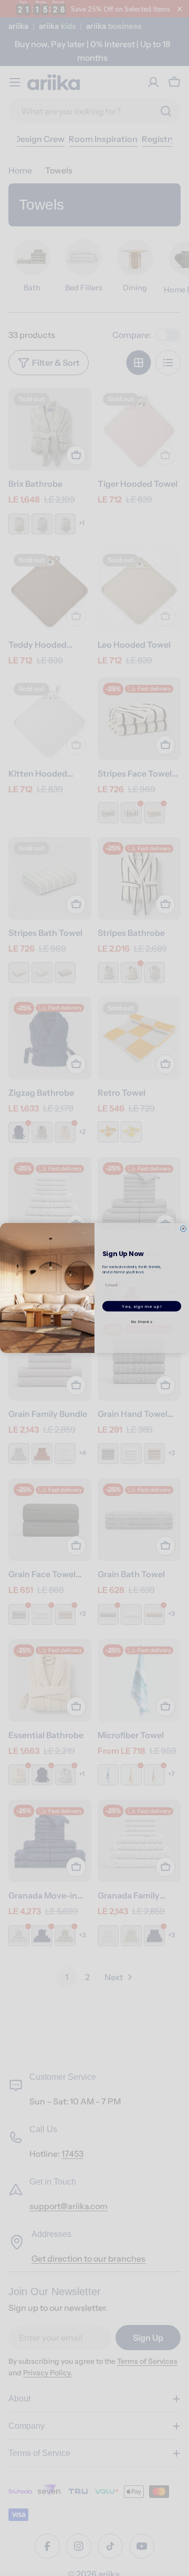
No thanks (142, 1322)
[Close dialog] (183, 1229)
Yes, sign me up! (141, 1306)
